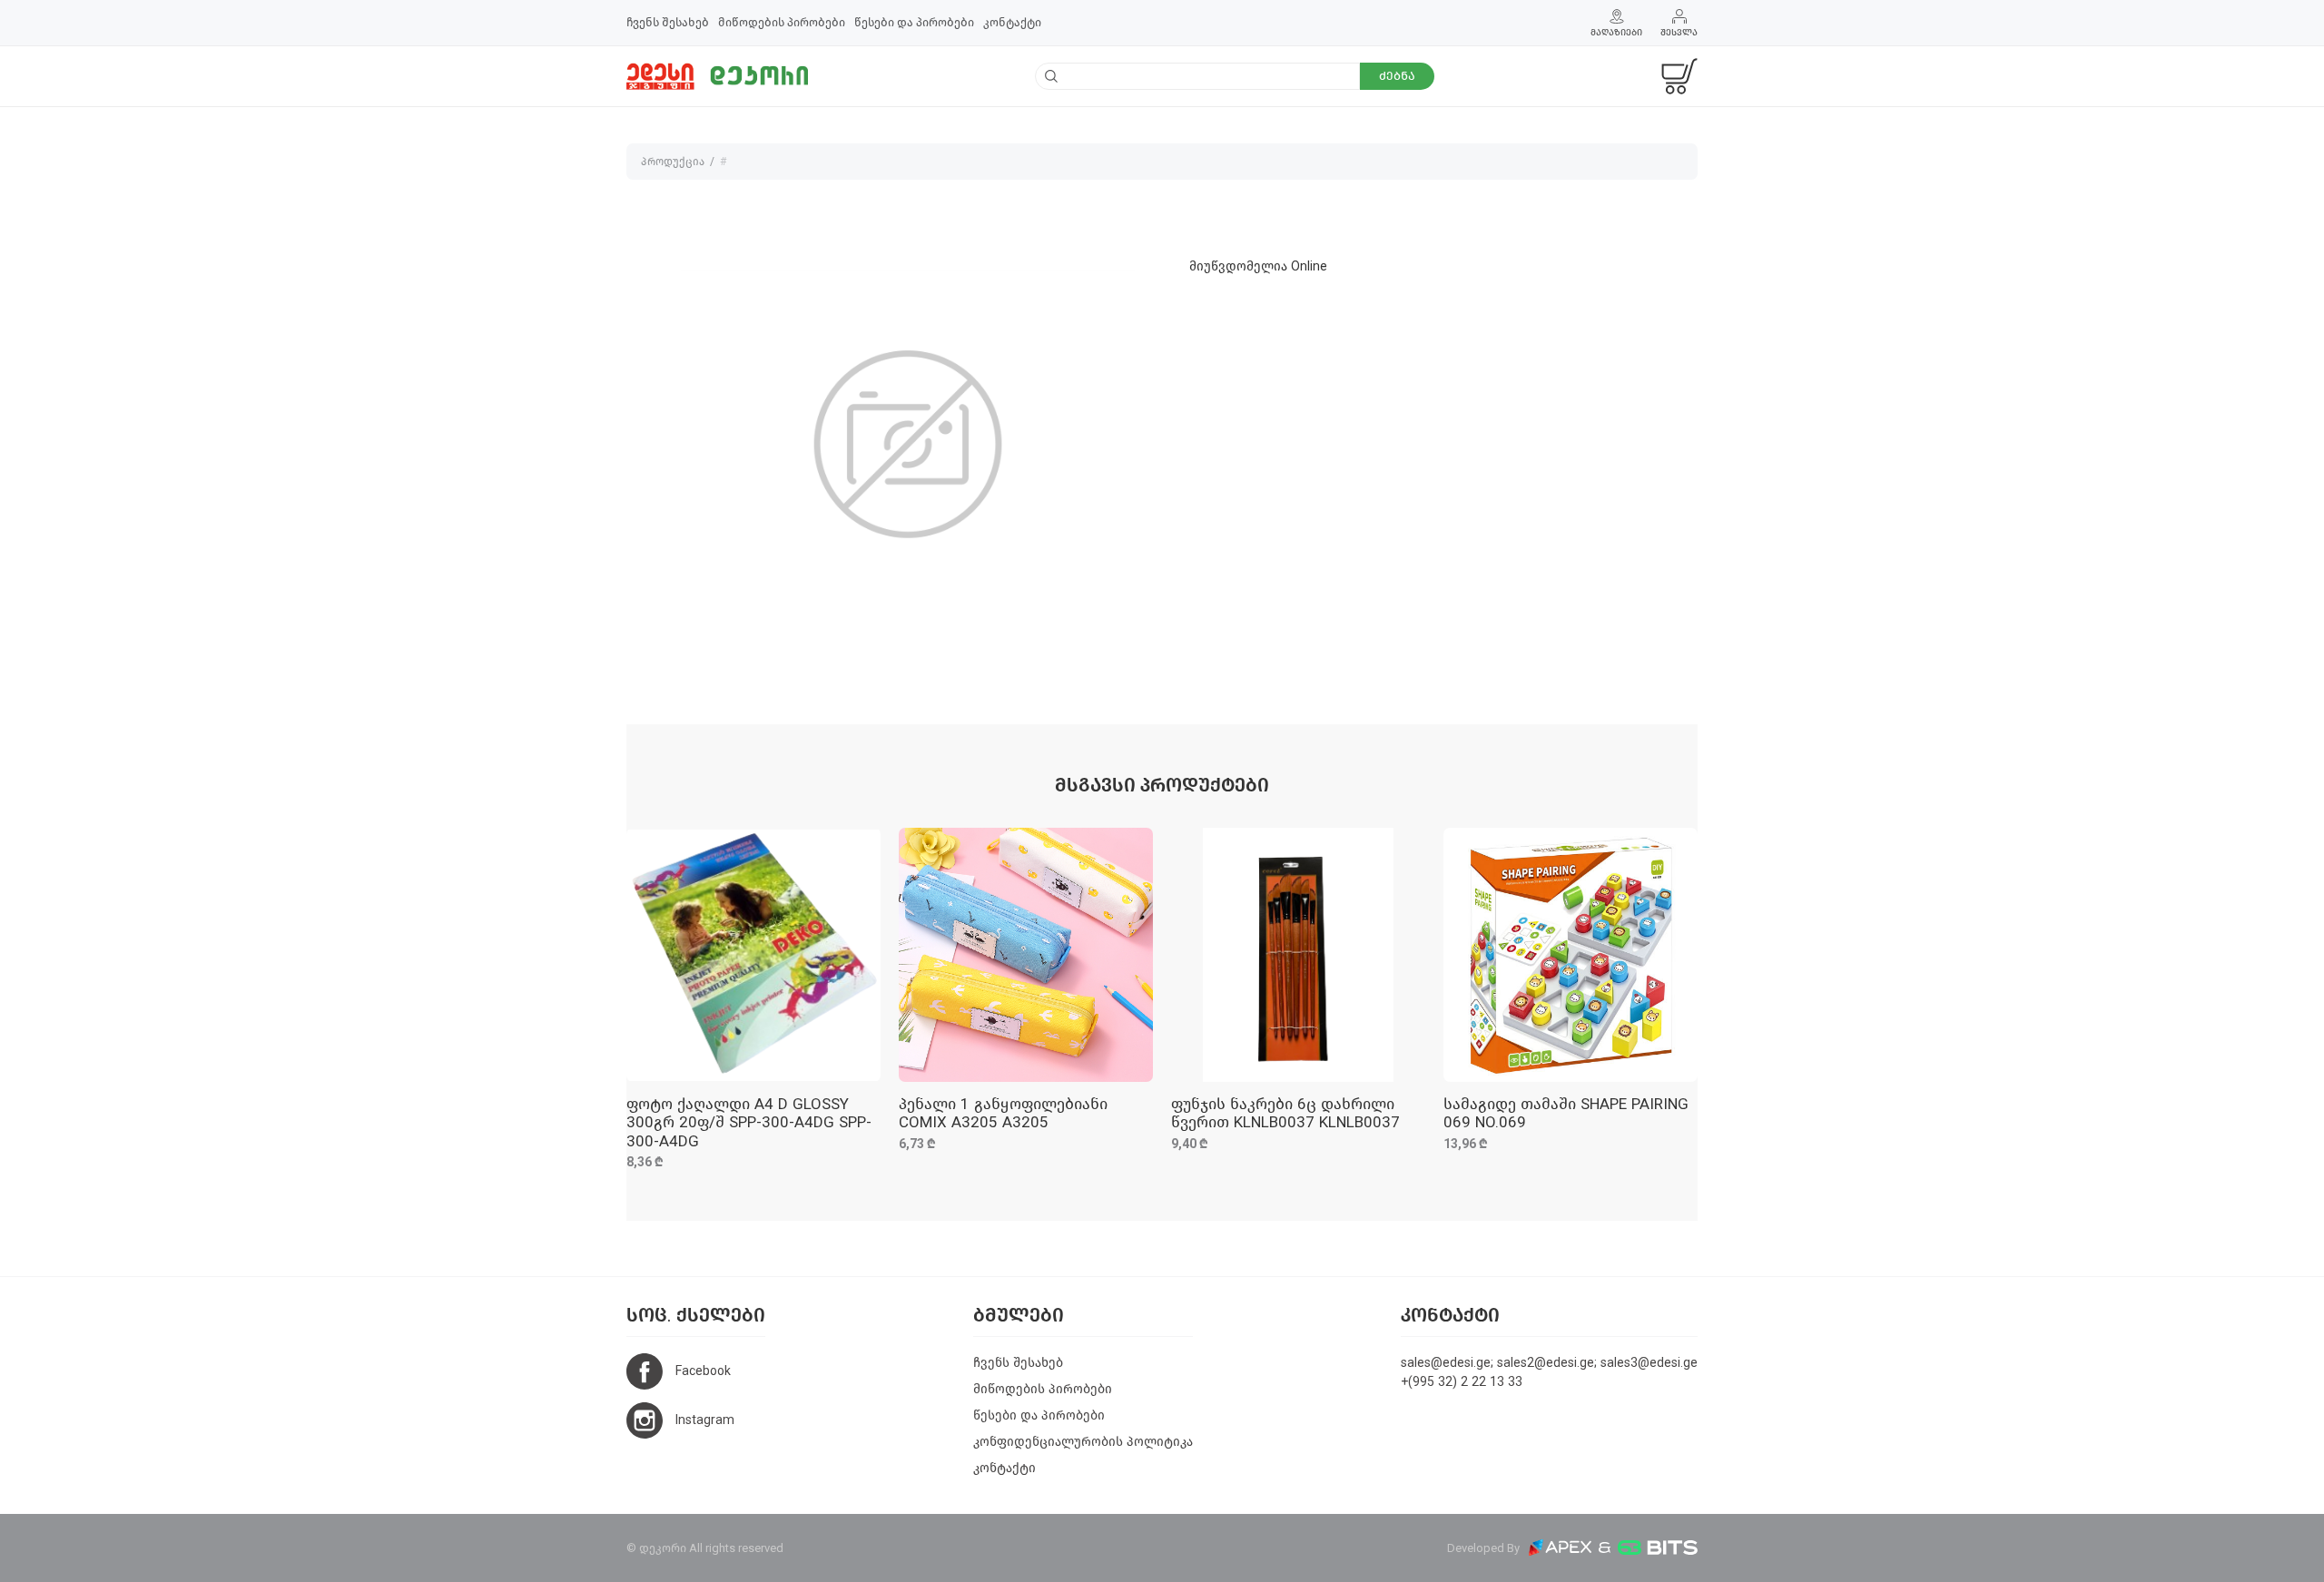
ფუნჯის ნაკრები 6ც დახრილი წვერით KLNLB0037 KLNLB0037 (1285, 1113)
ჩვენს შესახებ (668, 22)
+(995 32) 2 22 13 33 (1462, 1382)
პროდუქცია (673, 162)
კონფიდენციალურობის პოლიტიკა (1083, 1442)
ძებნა (1397, 76)
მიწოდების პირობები (782, 22)
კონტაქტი (1012, 22)
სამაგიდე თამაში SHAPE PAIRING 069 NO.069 (1566, 1113)
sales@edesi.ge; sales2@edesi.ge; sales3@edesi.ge (1549, 1363)
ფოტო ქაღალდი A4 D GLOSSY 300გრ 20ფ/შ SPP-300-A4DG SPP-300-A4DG (749, 1123)
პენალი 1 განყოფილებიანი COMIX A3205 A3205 (1003, 1113)
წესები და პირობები (914, 22)
